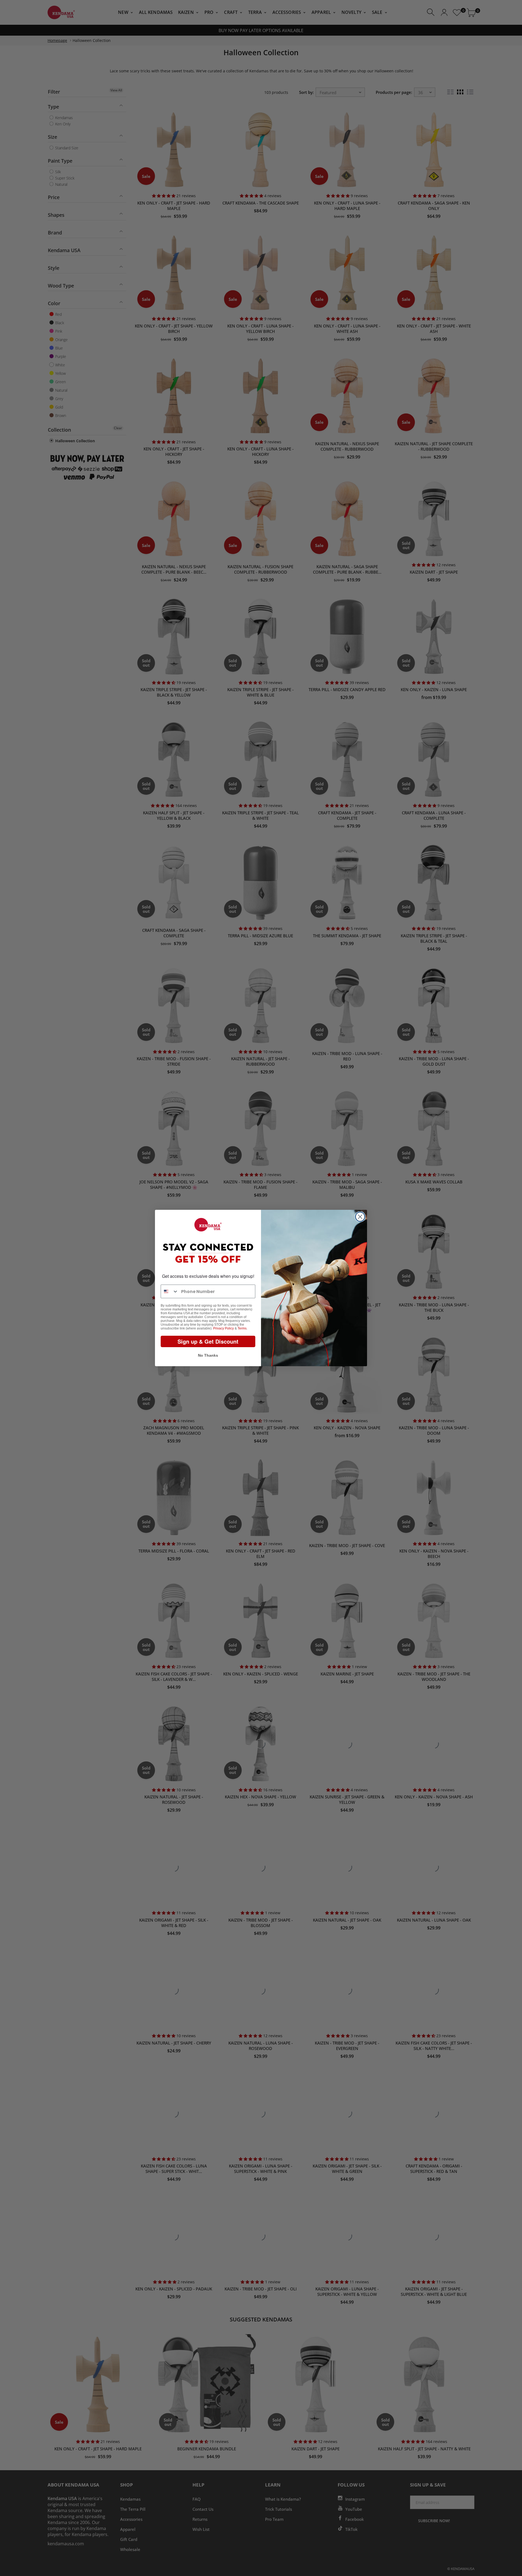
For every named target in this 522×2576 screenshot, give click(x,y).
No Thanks (208, 1355)
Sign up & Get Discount (208, 1341)
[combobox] (170, 1291)
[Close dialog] (360, 1217)
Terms (242, 1328)
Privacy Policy (223, 1328)
